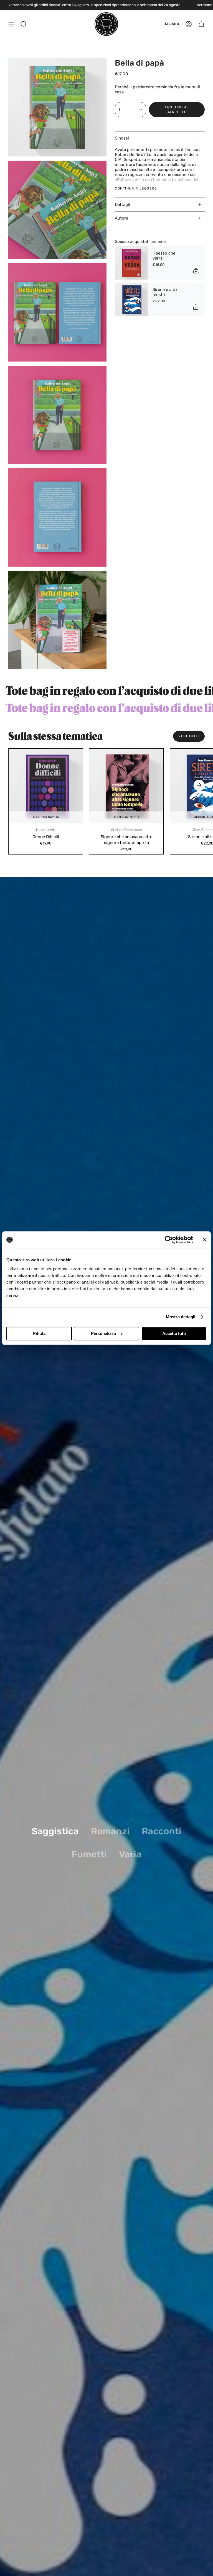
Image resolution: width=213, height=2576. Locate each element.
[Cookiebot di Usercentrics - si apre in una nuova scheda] (169, 1240)
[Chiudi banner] (205, 1240)
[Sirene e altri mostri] (131, 299)
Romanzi (110, 1831)
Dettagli (122, 205)
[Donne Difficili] (46, 786)
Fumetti (89, 1854)
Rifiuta (39, 1333)
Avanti (199, 785)
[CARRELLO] (201, 24)
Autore (121, 218)
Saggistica (55, 1831)
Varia (130, 1854)
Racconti (162, 1831)
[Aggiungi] (196, 271)
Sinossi (122, 138)
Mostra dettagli (181, 1317)
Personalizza (103, 1333)
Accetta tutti (174, 1333)
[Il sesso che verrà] (131, 263)
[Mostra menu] (11, 24)
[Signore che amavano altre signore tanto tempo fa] (126, 786)
